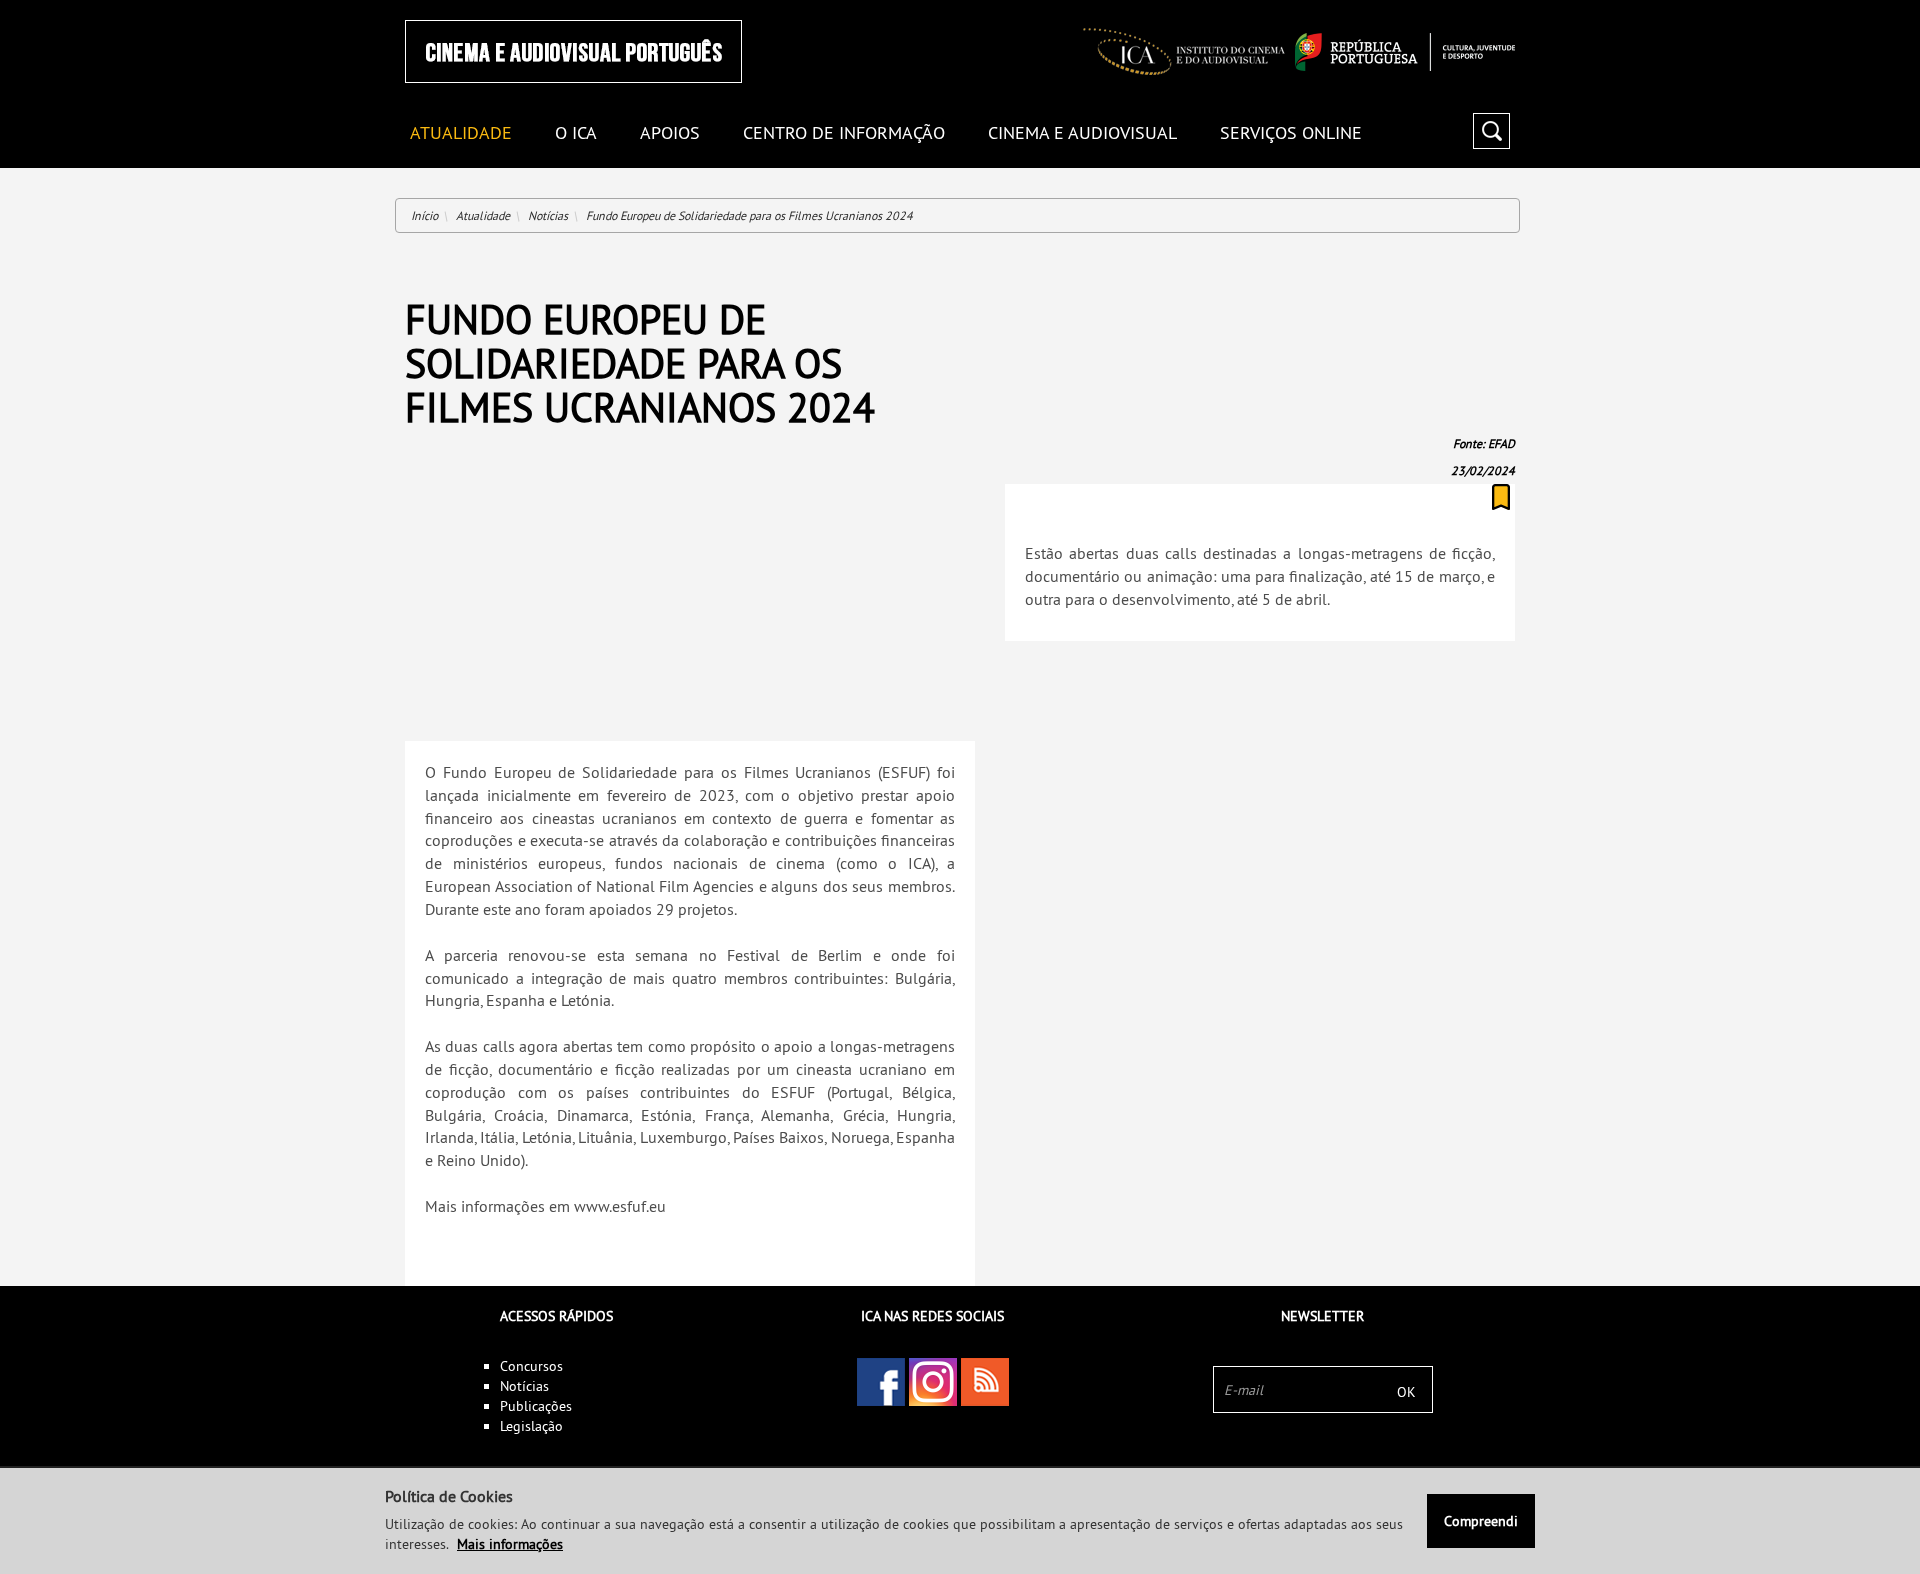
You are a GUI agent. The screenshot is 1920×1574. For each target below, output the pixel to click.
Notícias (548, 215)
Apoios (670, 133)
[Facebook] (881, 1382)
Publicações (536, 1406)
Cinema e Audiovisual (1082, 133)
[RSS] (985, 1382)
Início (424, 215)
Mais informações (510, 1544)
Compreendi (1481, 1521)
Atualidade (483, 215)
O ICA (576, 133)
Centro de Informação (844, 133)
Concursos (531, 1366)
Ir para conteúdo (1489, 8)
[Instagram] (933, 1382)
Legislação (531, 1426)
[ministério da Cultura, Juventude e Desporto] (1405, 52)
